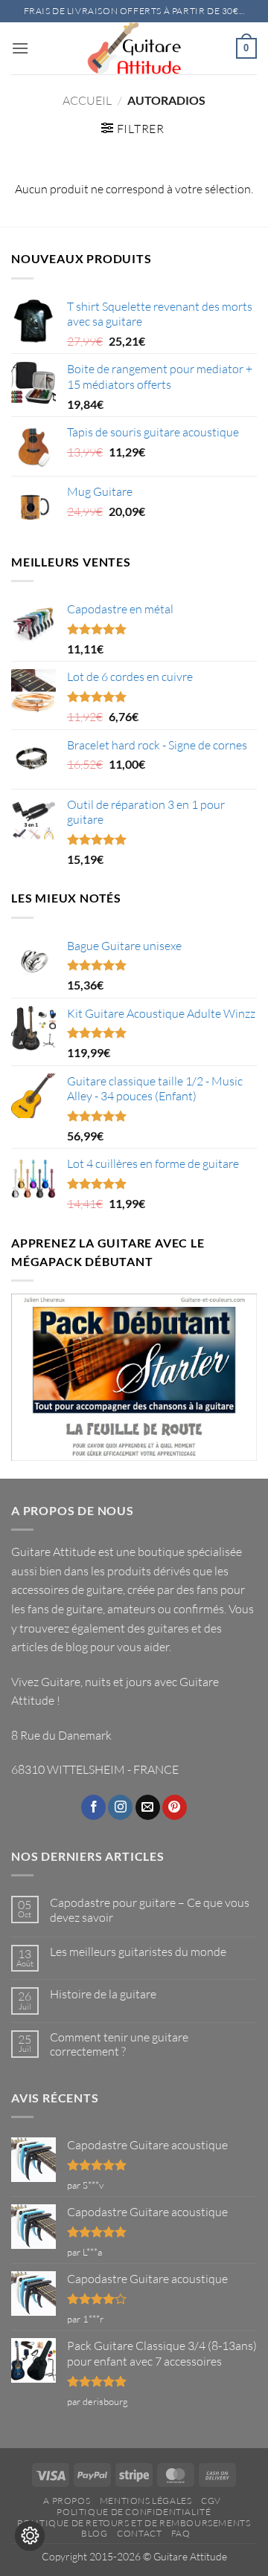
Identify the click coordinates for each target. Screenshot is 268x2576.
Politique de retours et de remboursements (134, 2523)
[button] (20, 48)
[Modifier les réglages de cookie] (30, 2536)
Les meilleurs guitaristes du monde (138, 1952)
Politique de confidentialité (134, 2512)
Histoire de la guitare (103, 1994)
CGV (211, 2501)
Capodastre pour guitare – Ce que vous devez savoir (150, 1910)
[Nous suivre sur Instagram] (120, 1807)
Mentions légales (146, 2501)
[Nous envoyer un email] (148, 1807)
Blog (94, 2533)
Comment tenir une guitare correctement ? (119, 2044)
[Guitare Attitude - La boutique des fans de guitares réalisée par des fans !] (134, 48)
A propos (67, 2501)
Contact (139, 2533)
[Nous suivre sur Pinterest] (175, 1807)
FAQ (181, 2533)
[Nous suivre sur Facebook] (93, 1807)
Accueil (87, 100)
